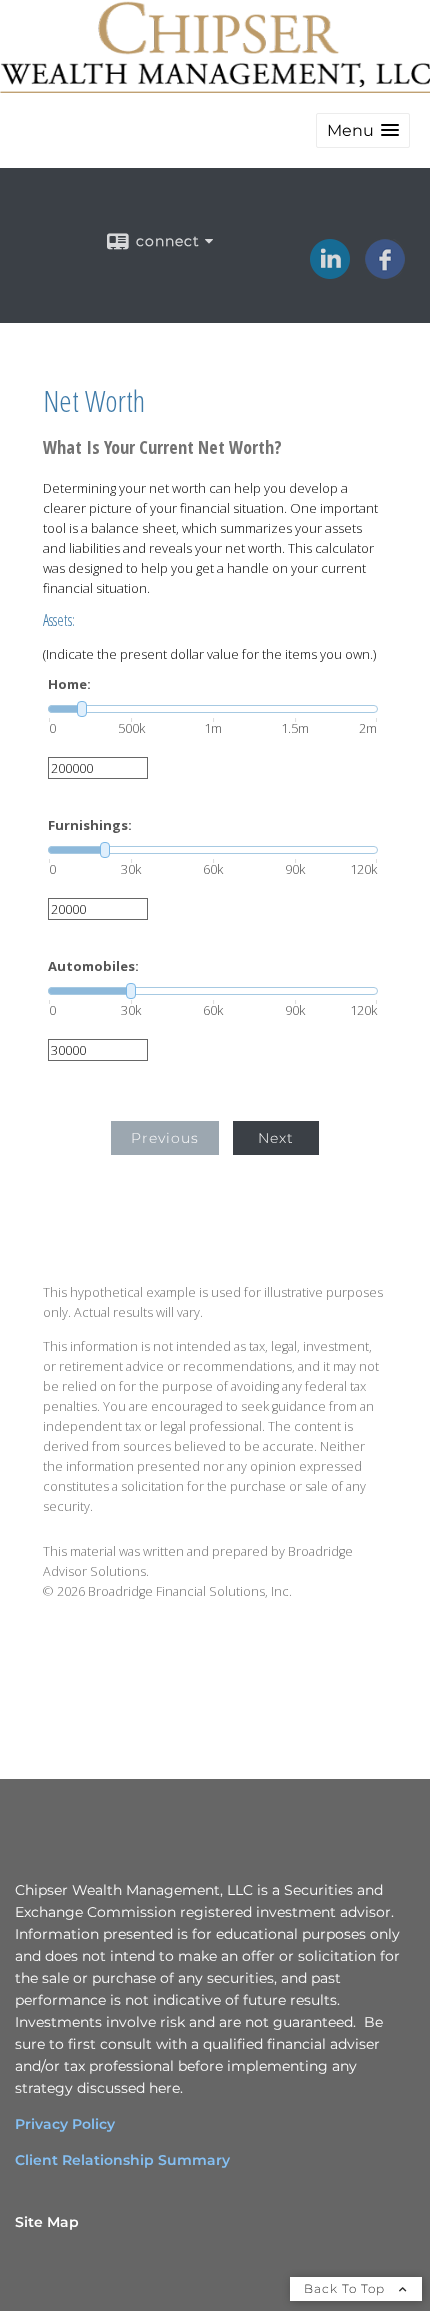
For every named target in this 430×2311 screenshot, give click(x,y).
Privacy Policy (65, 2124)
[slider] (213, 709)
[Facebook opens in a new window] (385, 272)
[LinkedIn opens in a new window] (330, 272)
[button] (363, 130)
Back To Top (346, 2288)
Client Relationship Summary (122, 2160)
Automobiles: (93, 966)
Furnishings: (90, 825)
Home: (69, 684)
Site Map (47, 2222)
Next (276, 1138)
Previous (165, 1138)
